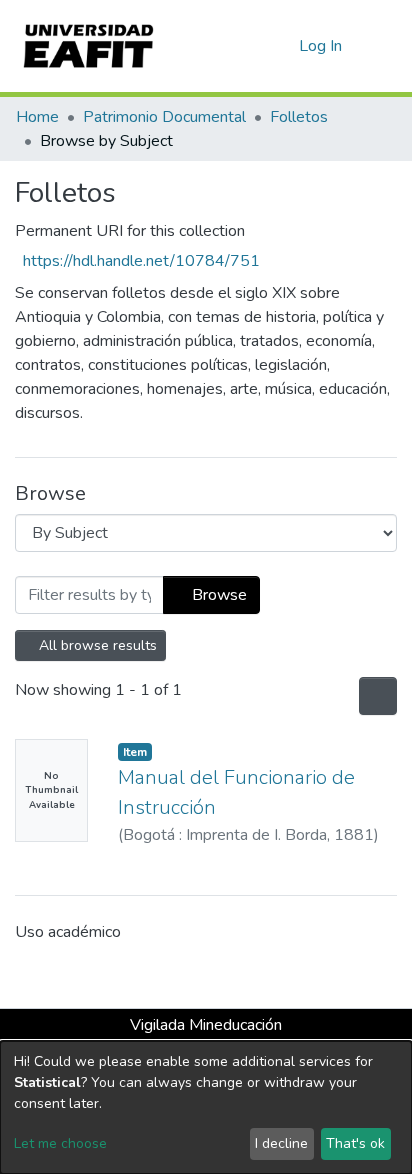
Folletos (299, 117)
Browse (217, 595)
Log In (321, 46)
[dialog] (206, 1107)
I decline (281, 1143)
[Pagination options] (376, 696)
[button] (280, 46)
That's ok (355, 1143)
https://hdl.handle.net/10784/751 (141, 261)
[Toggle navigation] (384, 46)
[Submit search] (251, 46)
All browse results (97, 645)
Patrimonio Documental (164, 117)
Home (37, 117)
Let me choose (60, 1143)
